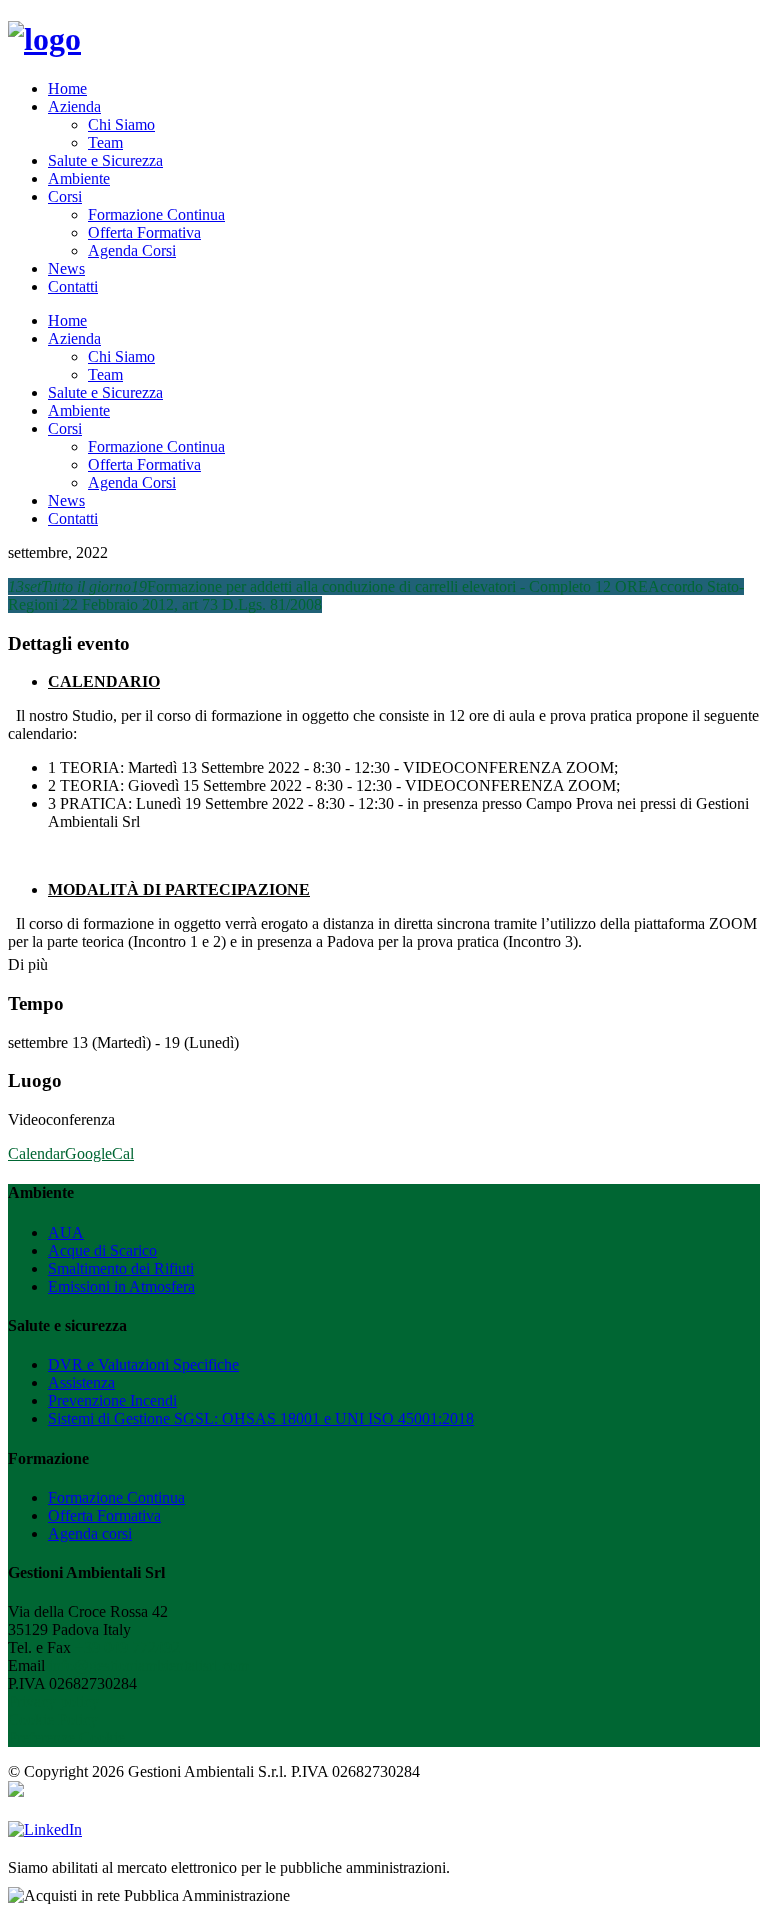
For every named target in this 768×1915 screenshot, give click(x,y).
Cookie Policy (53, 1719)
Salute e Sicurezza (105, 160)
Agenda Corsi (132, 250)
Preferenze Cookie (66, 1737)
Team (105, 142)
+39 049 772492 (127, 1647)
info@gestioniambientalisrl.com (149, 1665)
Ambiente (79, 178)
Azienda (74, 106)
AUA (66, 1232)
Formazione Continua (156, 214)
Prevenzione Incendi (112, 1400)
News (66, 268)
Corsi (65, 196)
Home (67, 88)
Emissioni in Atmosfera (121, 1286)
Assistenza (81, 1382)
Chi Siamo (121, 124)
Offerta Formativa (144, 232)
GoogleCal (99, 1153)
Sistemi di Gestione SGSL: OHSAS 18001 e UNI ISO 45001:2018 (261, 1418)
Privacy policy (53, 1701)
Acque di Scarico (102, 1250)
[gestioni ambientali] (44, 39)
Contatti (73, 286)
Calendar (36, 1153)
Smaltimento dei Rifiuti (121, 1268)
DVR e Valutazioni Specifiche (143, 1364)
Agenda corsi (90, 1533)
